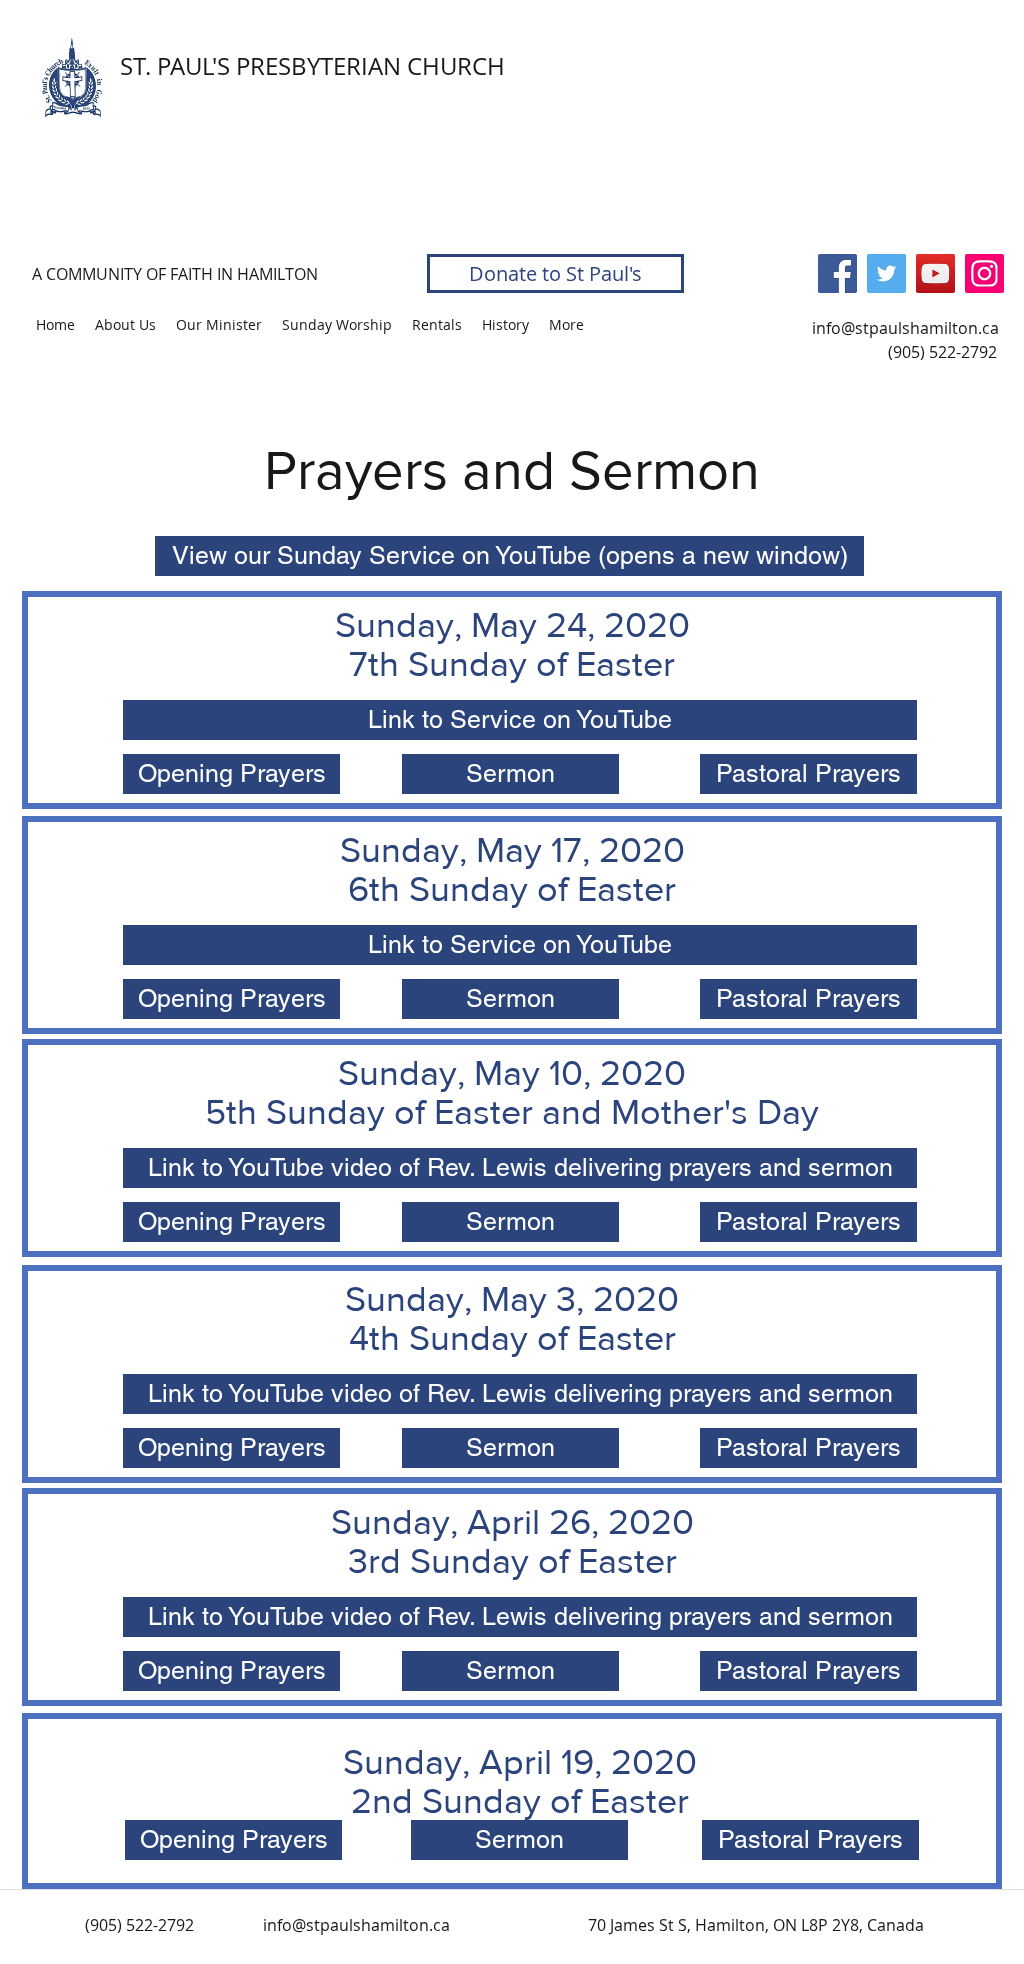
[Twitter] (886, 273)
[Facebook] (837, 273)
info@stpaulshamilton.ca (905, 328)
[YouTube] (935, 273)
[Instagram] (984, 273)
